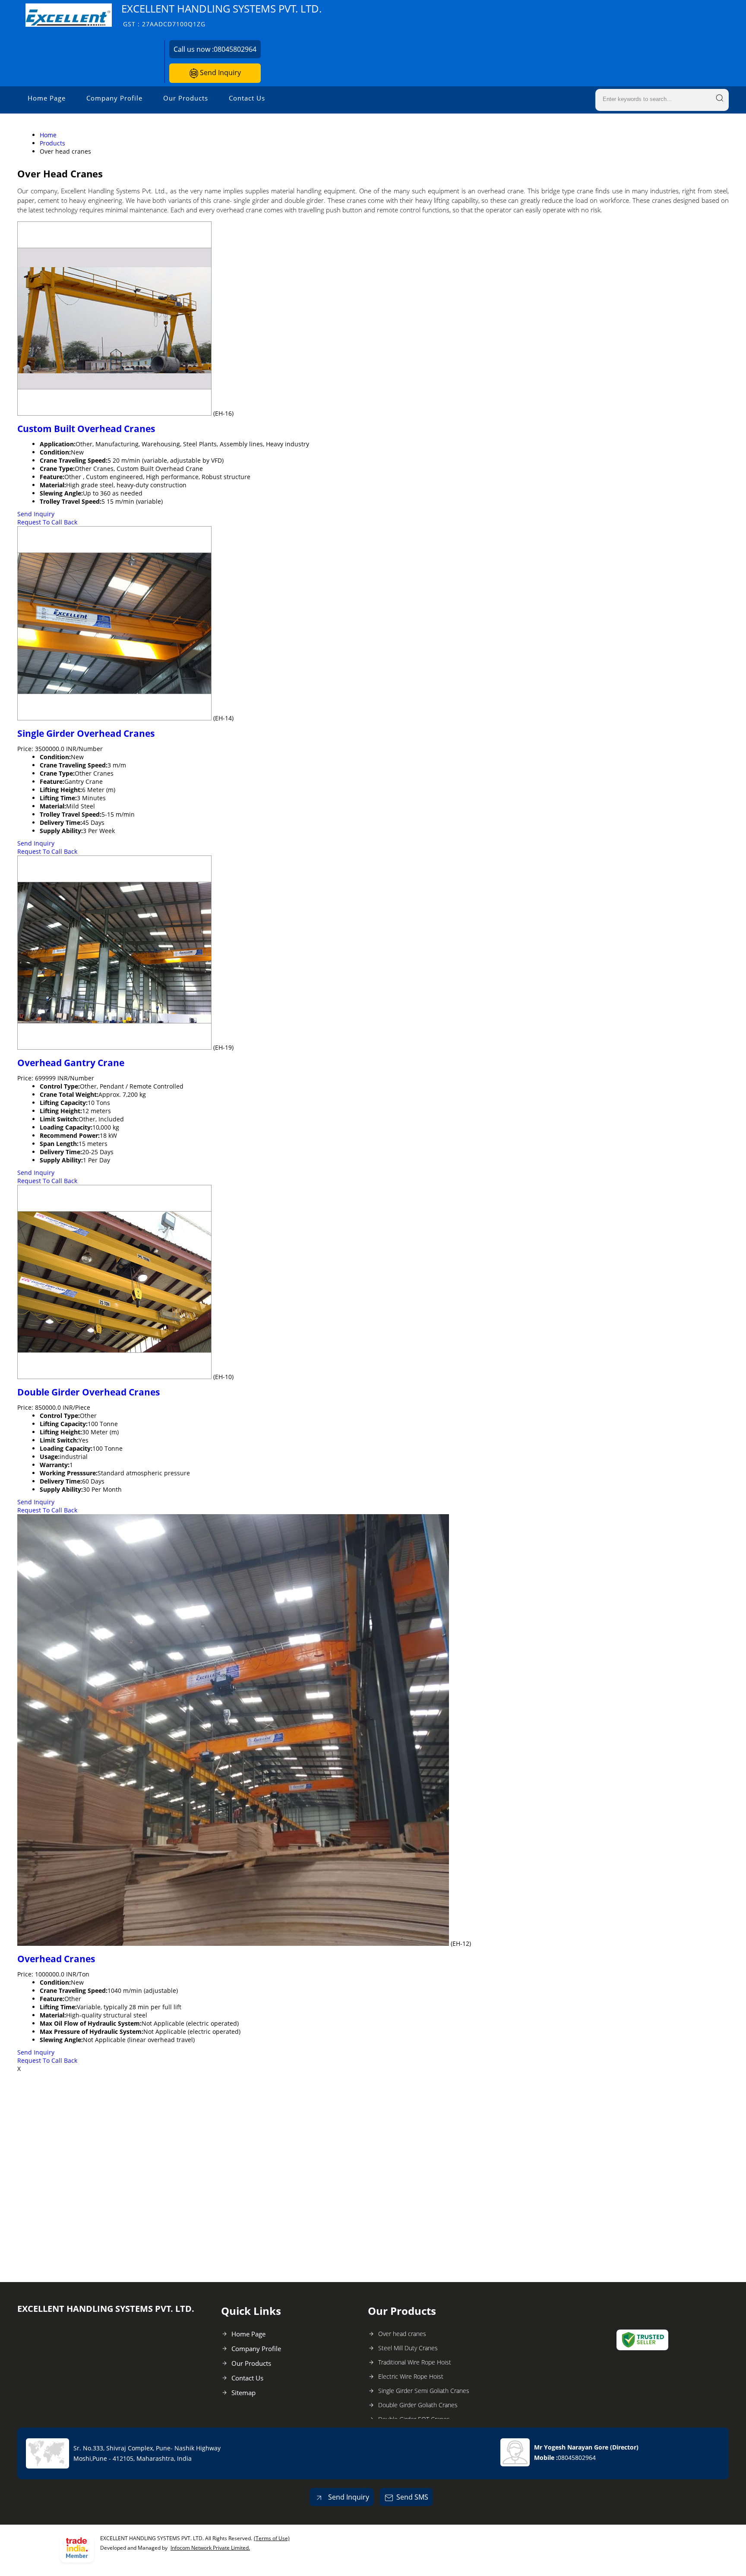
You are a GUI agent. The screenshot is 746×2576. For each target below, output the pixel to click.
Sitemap (243, 2393)
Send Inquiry (220, 73)
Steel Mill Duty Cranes (408, 2348)
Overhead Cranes (56, 1959)
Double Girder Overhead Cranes (89, 1392)
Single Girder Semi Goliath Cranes (424, 2391)
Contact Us (247, 98)
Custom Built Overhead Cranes (86, 429)
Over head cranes (402, 2334)
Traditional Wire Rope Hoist (415, 2362)
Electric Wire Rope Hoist (411, 2376)
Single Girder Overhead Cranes (86, 733)
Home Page (47, 98)
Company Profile (114, 98)
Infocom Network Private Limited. (210, 2548)
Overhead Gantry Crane (71, 1063)
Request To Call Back (47, 522)
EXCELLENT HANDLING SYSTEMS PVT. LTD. (221, 15)
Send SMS (412, 2497)
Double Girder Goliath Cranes (418, 2405)
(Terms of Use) (272, 2538)
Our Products (186, 98)
